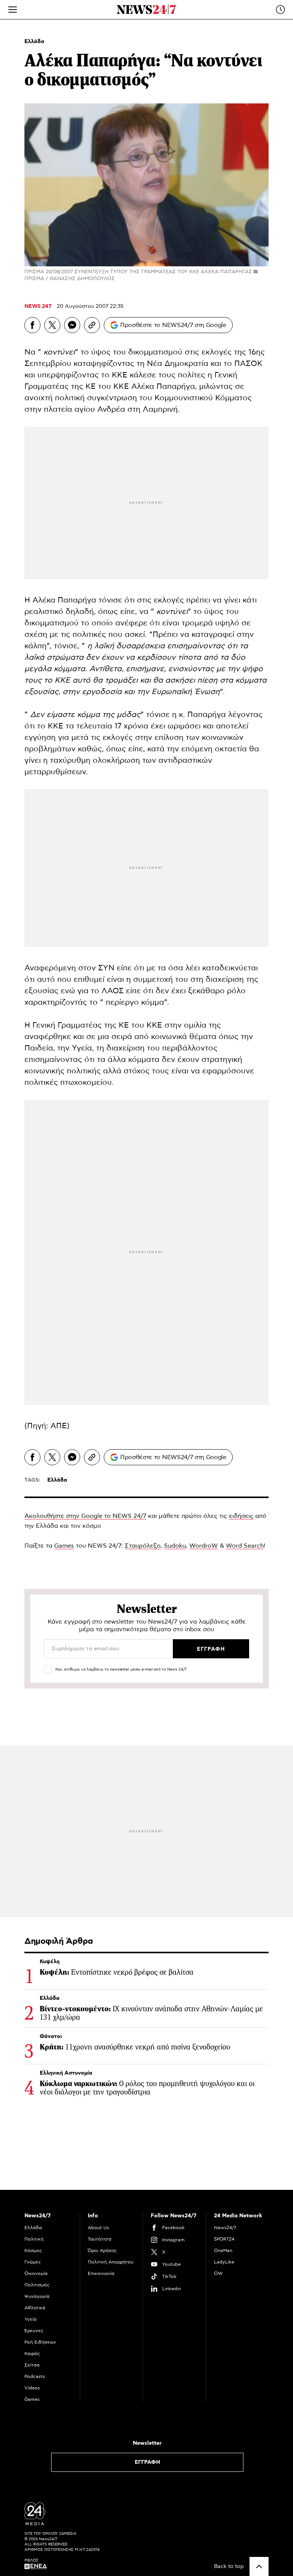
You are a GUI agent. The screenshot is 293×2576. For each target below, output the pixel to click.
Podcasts (35, 2376)
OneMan (223, 2251)
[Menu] (13, 10)
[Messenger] (72, 325)
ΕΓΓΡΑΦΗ (147, 2462)
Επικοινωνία (101, 2273)
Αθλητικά (35, 2308)
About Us (98, 2228)
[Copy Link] (92, 325)
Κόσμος (33, 2251)
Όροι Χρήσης (102, 2251)
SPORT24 (224, 2239)
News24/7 (225, 2228)
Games (64, 1546)
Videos (32, 2388)
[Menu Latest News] (280, 10)
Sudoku (175, 1546)
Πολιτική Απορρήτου (111, 2262)
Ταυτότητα (100, 2239)
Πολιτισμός (37, 2285)
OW (218, 2273)
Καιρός (32, 2354)
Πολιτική (34, 2239)
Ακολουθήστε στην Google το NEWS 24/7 (85, 1516)
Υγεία (31, 2319)
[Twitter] (52, 325)
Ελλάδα (34, 42)
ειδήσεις (241, 1516)
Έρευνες (34, 2331)
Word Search (245, 1546)
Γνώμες (33, 2262)
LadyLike (224, 2262)
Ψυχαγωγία (37, 2296)
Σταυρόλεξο (143, 1546)
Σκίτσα (32, 2365)
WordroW (204, 1546)
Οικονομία (36, 2273)
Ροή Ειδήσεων (40, 2342)
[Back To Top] (259, 2566)
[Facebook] (32, 325)
